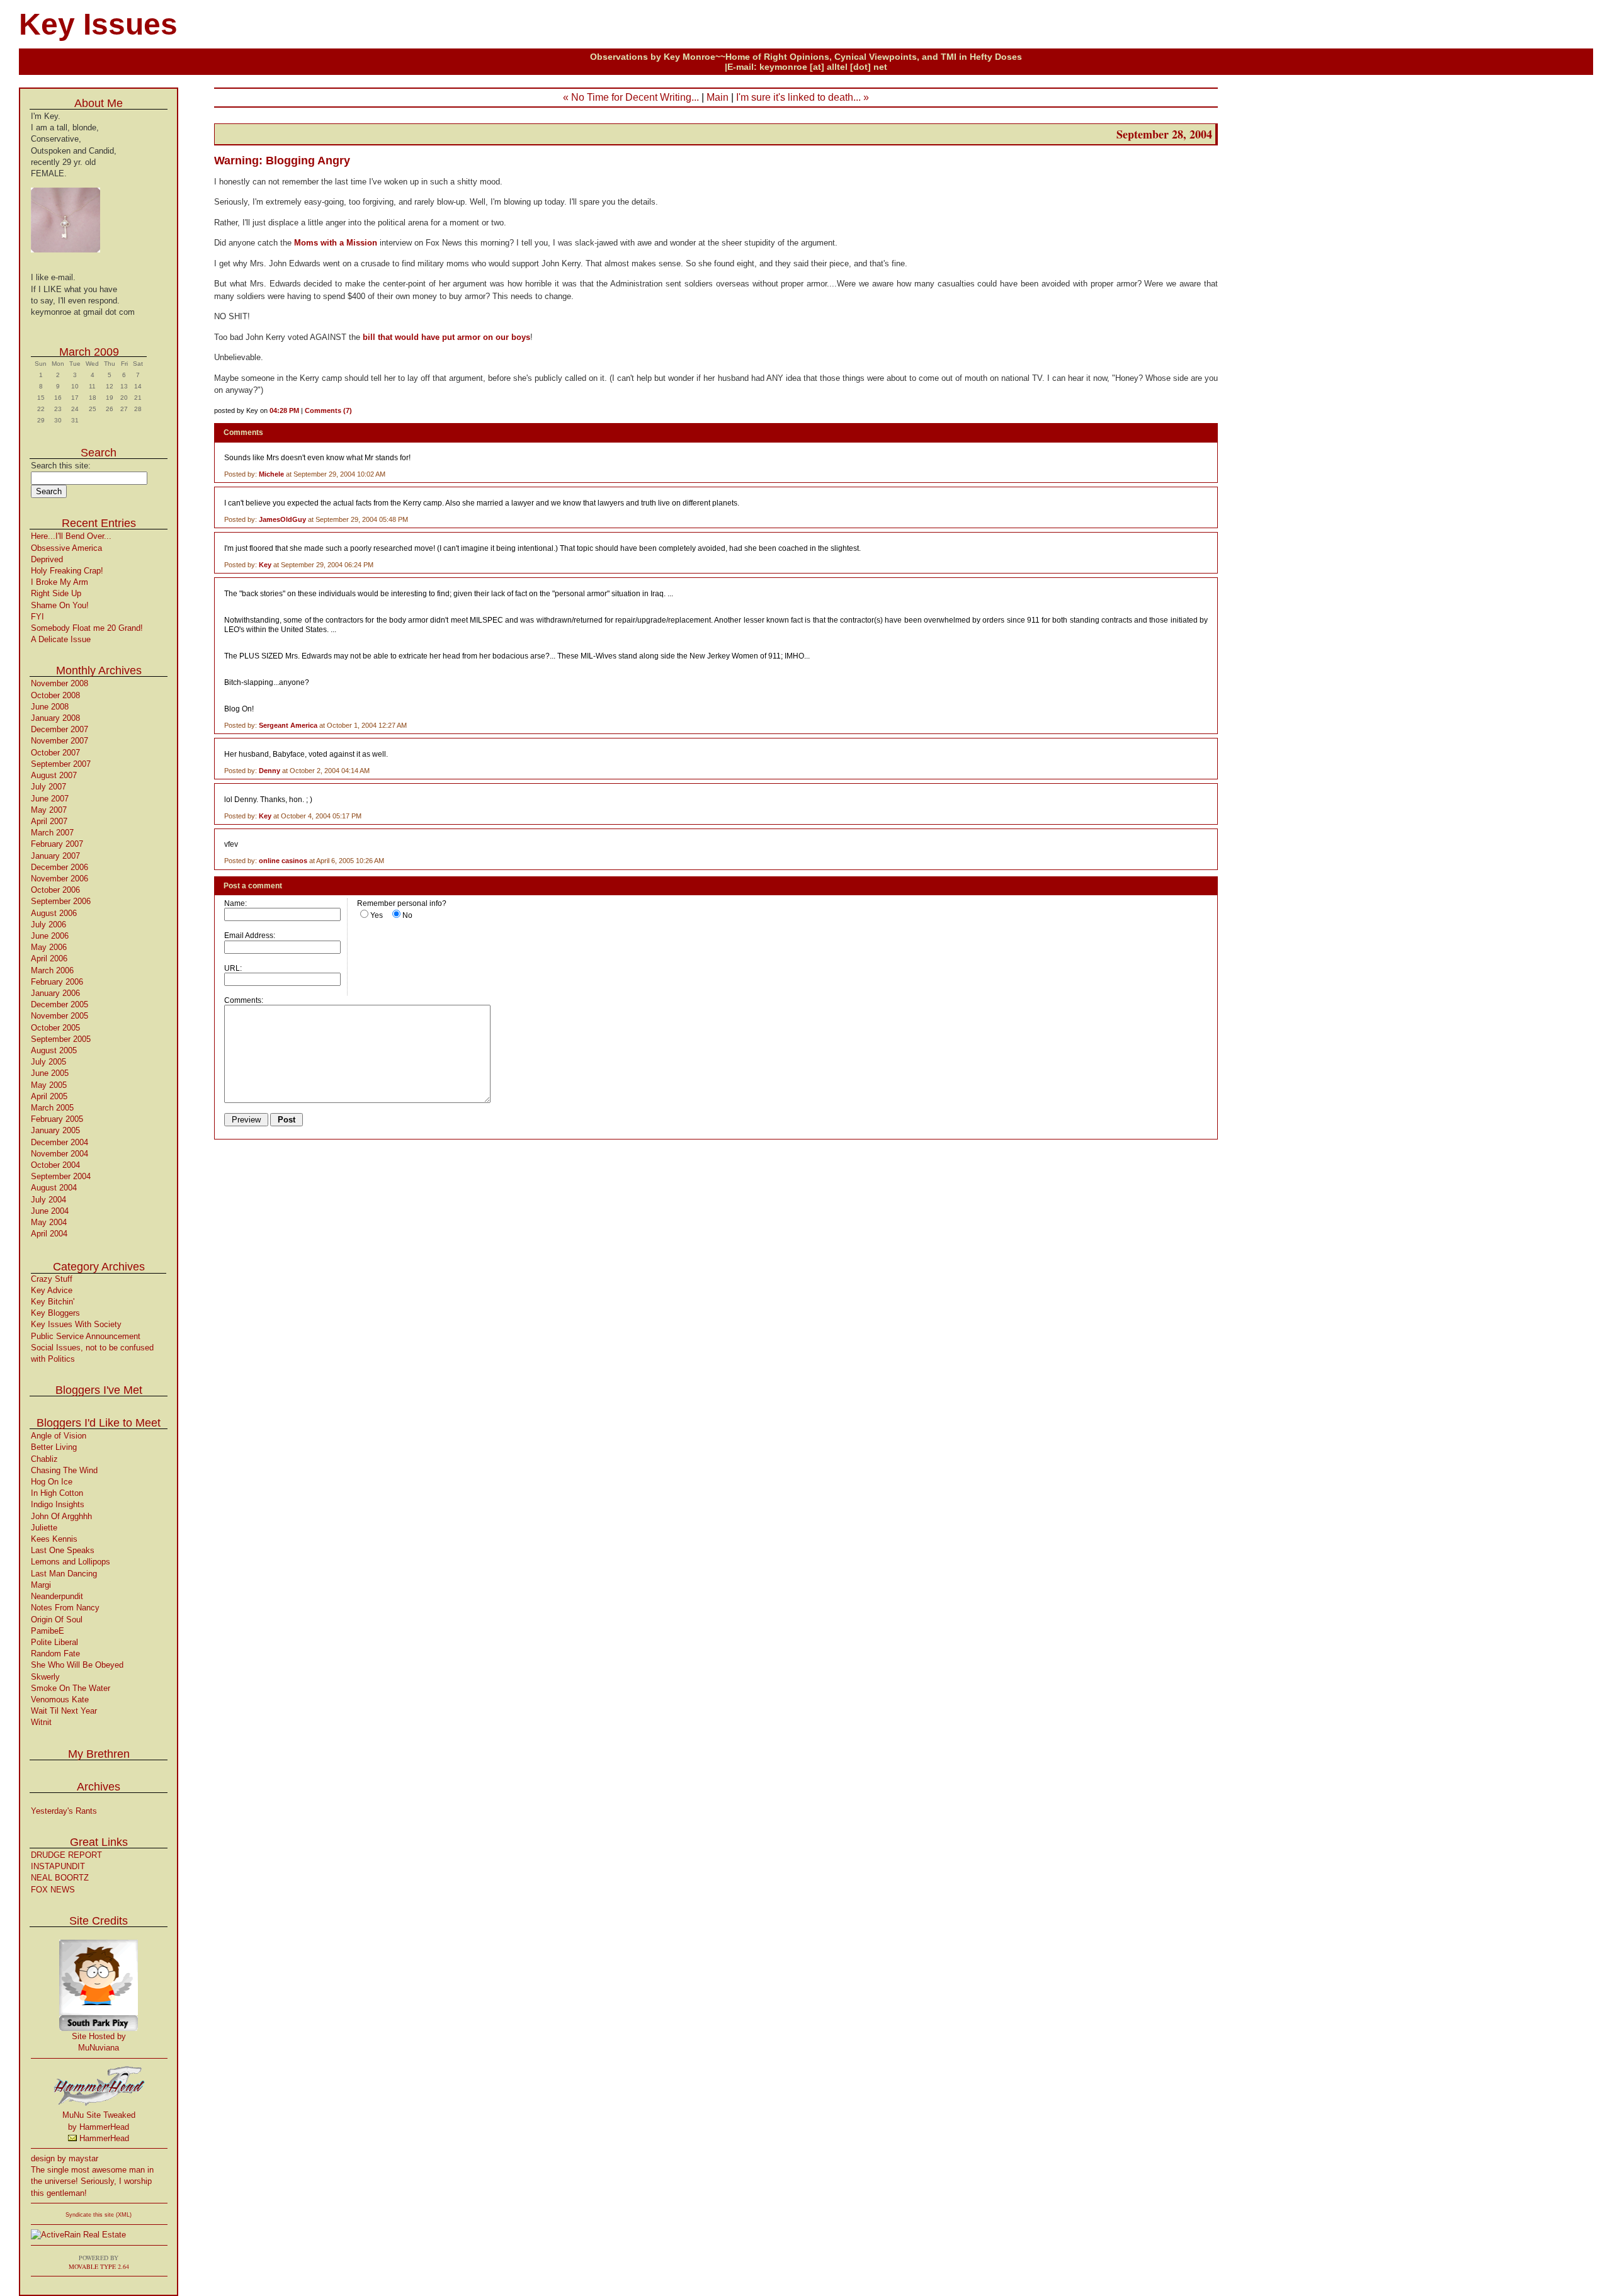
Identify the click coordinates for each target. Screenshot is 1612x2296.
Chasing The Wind (64, 1470)
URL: (233, 968)
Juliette (44, 1528)
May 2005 (49, 1085)
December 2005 (60, 1004)
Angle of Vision (59, 1436)
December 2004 (60, 1142)
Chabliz (44, 1459)
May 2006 (49, 947)
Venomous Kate (60, 1699)
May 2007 (49, 810)
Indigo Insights (58, 1504)
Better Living (54, 1447)
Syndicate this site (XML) (99, 2215)
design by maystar (65, 2158)
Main (718, 97)
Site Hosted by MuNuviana (99, 2042)
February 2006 (57, 982)
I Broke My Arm (60, 582)
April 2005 (49, 1096)
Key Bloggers (55, 1313)
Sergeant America (288, 725)
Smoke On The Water (71, 1688)
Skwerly (45, 1677)
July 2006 (48, 925)
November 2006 (60, 879)
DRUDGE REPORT (66, 1855)
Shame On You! (60, 605)
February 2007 (57, 844)
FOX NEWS (53, 1890)
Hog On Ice (52, 1482)
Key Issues (98, 24)
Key (265, 565)
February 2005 (57, 1119)
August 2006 (54, 913)
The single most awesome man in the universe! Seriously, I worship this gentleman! (92, 2181)
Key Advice (52, 1290)
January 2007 (55, 856)
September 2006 (61, 901)
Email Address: (250, 935)
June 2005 (50, 1073)
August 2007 (54, 775)
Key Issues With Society (76, 1324)
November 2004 (60, 1154)
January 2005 (55, 1130)
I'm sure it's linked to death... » (803, 97)
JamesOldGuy (282, 519)
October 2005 (55, 1028)
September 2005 (61, 1039)
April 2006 (49, 959)
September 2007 (61, 764)
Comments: (244, 1000)
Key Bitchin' (53, 1302)
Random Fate (55, 1654)
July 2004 (48, 1200)
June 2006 (50, 936)
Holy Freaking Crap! (67, 571)
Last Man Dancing (64, 1574)
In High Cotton (57, 1493)
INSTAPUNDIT (58, 1866)
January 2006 (55, 993)
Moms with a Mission (337, 243)
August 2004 (54, 1188)
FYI (37, 617)
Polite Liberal (54, 1642)
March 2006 (52, 970)
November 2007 (60, 741)
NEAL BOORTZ (60, 1878)
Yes (377, 915)
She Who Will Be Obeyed (77, 1665)
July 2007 (48, 787)
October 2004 (55, 1165)
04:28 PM (284, 410)
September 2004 (61, 1176)
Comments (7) (328, 410)
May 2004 (49, 1222)
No (407, 915)
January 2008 (55, 718)
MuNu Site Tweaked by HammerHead (99, 2121)
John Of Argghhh (61, 1516)
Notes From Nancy (65, 1608)
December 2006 (60, 867)
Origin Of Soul (57, 1620)
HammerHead (103, 2138)
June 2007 (50, 799)
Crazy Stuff (52, 1279)
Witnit (41, 1722)
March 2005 (52, 1108)
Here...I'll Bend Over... (71, 536)
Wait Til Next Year (64, 1711)
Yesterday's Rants (64, 1811)
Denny (270, 771)
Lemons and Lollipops (71, 1562)
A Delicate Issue (61, 639)
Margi (41, 1585)
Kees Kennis (54, 1539)
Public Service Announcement (86, 1336)
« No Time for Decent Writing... (631, 97)
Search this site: (61, 466)
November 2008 (60, 683)
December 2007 (60, 729)
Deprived (47, 559)
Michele (271, 474)
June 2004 (50, 1211)
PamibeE (48, 1631)
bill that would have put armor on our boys (446, 337)
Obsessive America (66, 548)
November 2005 (60, 1016)
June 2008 (50, 707)
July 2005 (48, 1062)
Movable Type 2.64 (99, 2266)
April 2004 (49, 1234)
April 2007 (49, 821)
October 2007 (55, 753)
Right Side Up (56, 593)
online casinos (283, 861)
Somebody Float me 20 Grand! (87, 628)
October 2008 (55, 695)
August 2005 (54, 1050)
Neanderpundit (57, 1596)
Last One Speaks (63, 1550)
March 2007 (52, 833)
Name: (236, 903)
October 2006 (55, 890)
